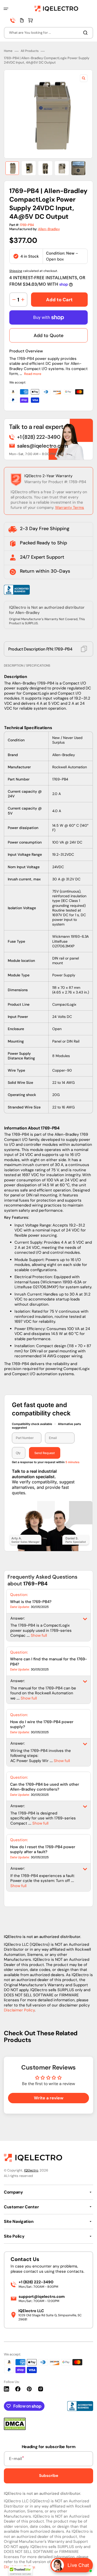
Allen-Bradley (49, 229)
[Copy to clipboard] (84, 649)
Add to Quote (48, 335)
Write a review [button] (49, 2098)
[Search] (86, 33)
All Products (30, 51)
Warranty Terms (70, 508)
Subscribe (49, 2476)
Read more (33, 374)
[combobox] (48, 33)
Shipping (16, 271)
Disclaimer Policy (19, 2010)
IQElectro (31, 2170)
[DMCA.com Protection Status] (15, 2429)
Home (8, 51)
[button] (6, 9)
